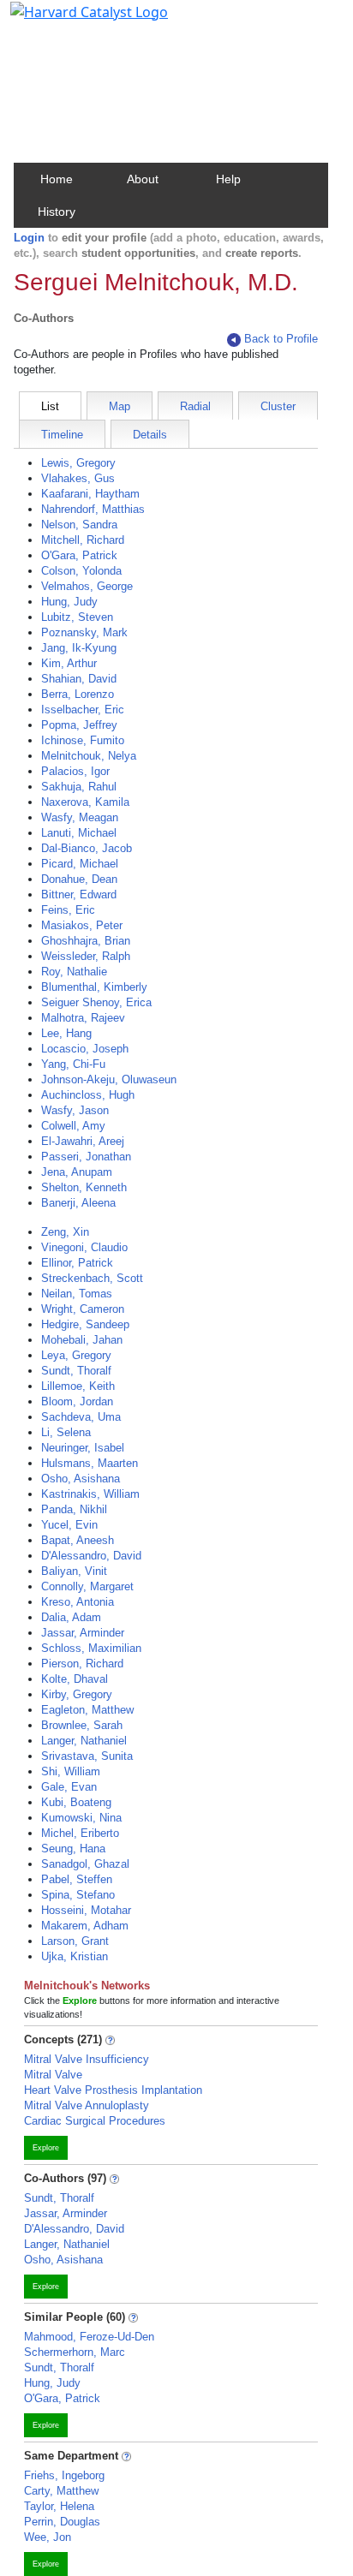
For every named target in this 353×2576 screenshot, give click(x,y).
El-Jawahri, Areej (83, 1141)
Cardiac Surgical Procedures (95, 2121)
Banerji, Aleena (78, 1203)
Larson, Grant (75, 1941)
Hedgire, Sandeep (85, 1324)
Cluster (278, 406)
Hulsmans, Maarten (90, 1463)
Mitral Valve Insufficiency (87, 2059)
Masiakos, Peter (82, 925)
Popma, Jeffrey (79, 725)
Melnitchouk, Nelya (89, 756)
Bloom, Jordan (77, 1401)
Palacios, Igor (75, 771)
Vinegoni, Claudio (84, 1247)
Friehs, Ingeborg (64, 2475)
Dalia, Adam (71, 1617)
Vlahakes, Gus (78, 478)
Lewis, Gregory (78, 463)
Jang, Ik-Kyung (79, 648)
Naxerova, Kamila (85, 802)
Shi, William (71, 1771)
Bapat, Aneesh (78, 1540)
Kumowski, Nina (81, 1818)
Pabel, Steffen (77, 1879)
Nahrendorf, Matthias (93, 509)
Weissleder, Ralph (86, 956)
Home (57, 179)
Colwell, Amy (73, 1126)
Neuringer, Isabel (83, 1448)
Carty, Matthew (61, 2491)
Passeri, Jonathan (86, 1157)
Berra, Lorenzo (78, 694)
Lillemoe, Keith (78, 1386)
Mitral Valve (53, 2075)
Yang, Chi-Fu (73, 1064)
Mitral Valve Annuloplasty (87, 2105)
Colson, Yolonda (81, 571)
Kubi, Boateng (76, 1802)
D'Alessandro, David (91, 1556)
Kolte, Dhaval (75, 1679)
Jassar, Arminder (83, 1633)
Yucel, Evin (69, 1525)
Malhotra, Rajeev (83, 1018)
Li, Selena (66, 1432)
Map (120, 406)
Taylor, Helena (59, 2506)
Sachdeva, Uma (81, 1417)
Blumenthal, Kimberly (94, 987)
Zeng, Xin (65, 1232)
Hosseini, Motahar (86, 1910)
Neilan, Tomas (77, 1294)
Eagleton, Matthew (87, 1710)
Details (150, 435)
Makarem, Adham (85, 1926)
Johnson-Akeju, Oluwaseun (109, 1079)
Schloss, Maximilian (91, 1648)
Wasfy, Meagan (80, 817)
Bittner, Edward (79, 894)
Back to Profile (281, 339)
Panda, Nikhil (74, 1509)
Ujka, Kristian (75, 1956)
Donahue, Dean (79, 879)
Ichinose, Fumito (83, 740)
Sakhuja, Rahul (79, 787)
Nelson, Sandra (79, 525)
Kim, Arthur (69, 663)
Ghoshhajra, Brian (86, 941)
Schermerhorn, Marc (75, 2352)
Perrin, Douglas (62, 2522)
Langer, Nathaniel (84, 1741)
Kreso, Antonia (78, 1602)
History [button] (57, 212)
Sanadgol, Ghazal (85, 1864)
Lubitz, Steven (77, 617)
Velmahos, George (87, 586)
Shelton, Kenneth (84, 1187)
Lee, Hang (66, 1033)
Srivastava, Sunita (87, 1756)
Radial (195, 406)
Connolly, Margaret (87, 1586)
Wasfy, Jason (75, 1110)
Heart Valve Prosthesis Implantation (113, 2090)
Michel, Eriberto (80, 1833)
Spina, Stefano (78, 1895)
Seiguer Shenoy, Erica (96, 1002)
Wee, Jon (48, 2537)
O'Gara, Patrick (79, 555)
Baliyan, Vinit (74, 1571)
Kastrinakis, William (90, 1494)
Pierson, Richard (82, 1664)
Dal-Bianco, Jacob (87, 848)
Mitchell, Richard (83, 540)
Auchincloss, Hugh (88, 1095)
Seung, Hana (73, 1849)
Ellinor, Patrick (77, 1263)
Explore (46, 2148)
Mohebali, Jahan (82, 1340)
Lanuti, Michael (79, 833)
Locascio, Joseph (85, 1049)
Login (29, 238)
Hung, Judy (69, 602)
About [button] (143, 179)
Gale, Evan (69, 1787)
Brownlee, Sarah (82, 1725)
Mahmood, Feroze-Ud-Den (89, 2337)
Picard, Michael (80, 864)
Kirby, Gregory (77, 1694)
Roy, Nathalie (74, 972)
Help (228, 179)
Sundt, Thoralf (76, 1371)
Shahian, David (79, 679)
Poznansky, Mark (84, 632)
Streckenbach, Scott (92, 1278)
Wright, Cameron (83, 1309)
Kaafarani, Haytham (90, 494)
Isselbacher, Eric (83, 710)
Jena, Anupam (77, 1172)
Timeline (62, 435)
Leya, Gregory (76, 1355)
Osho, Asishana (81, 1479)
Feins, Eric (68, 910)
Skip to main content (72, 21)
